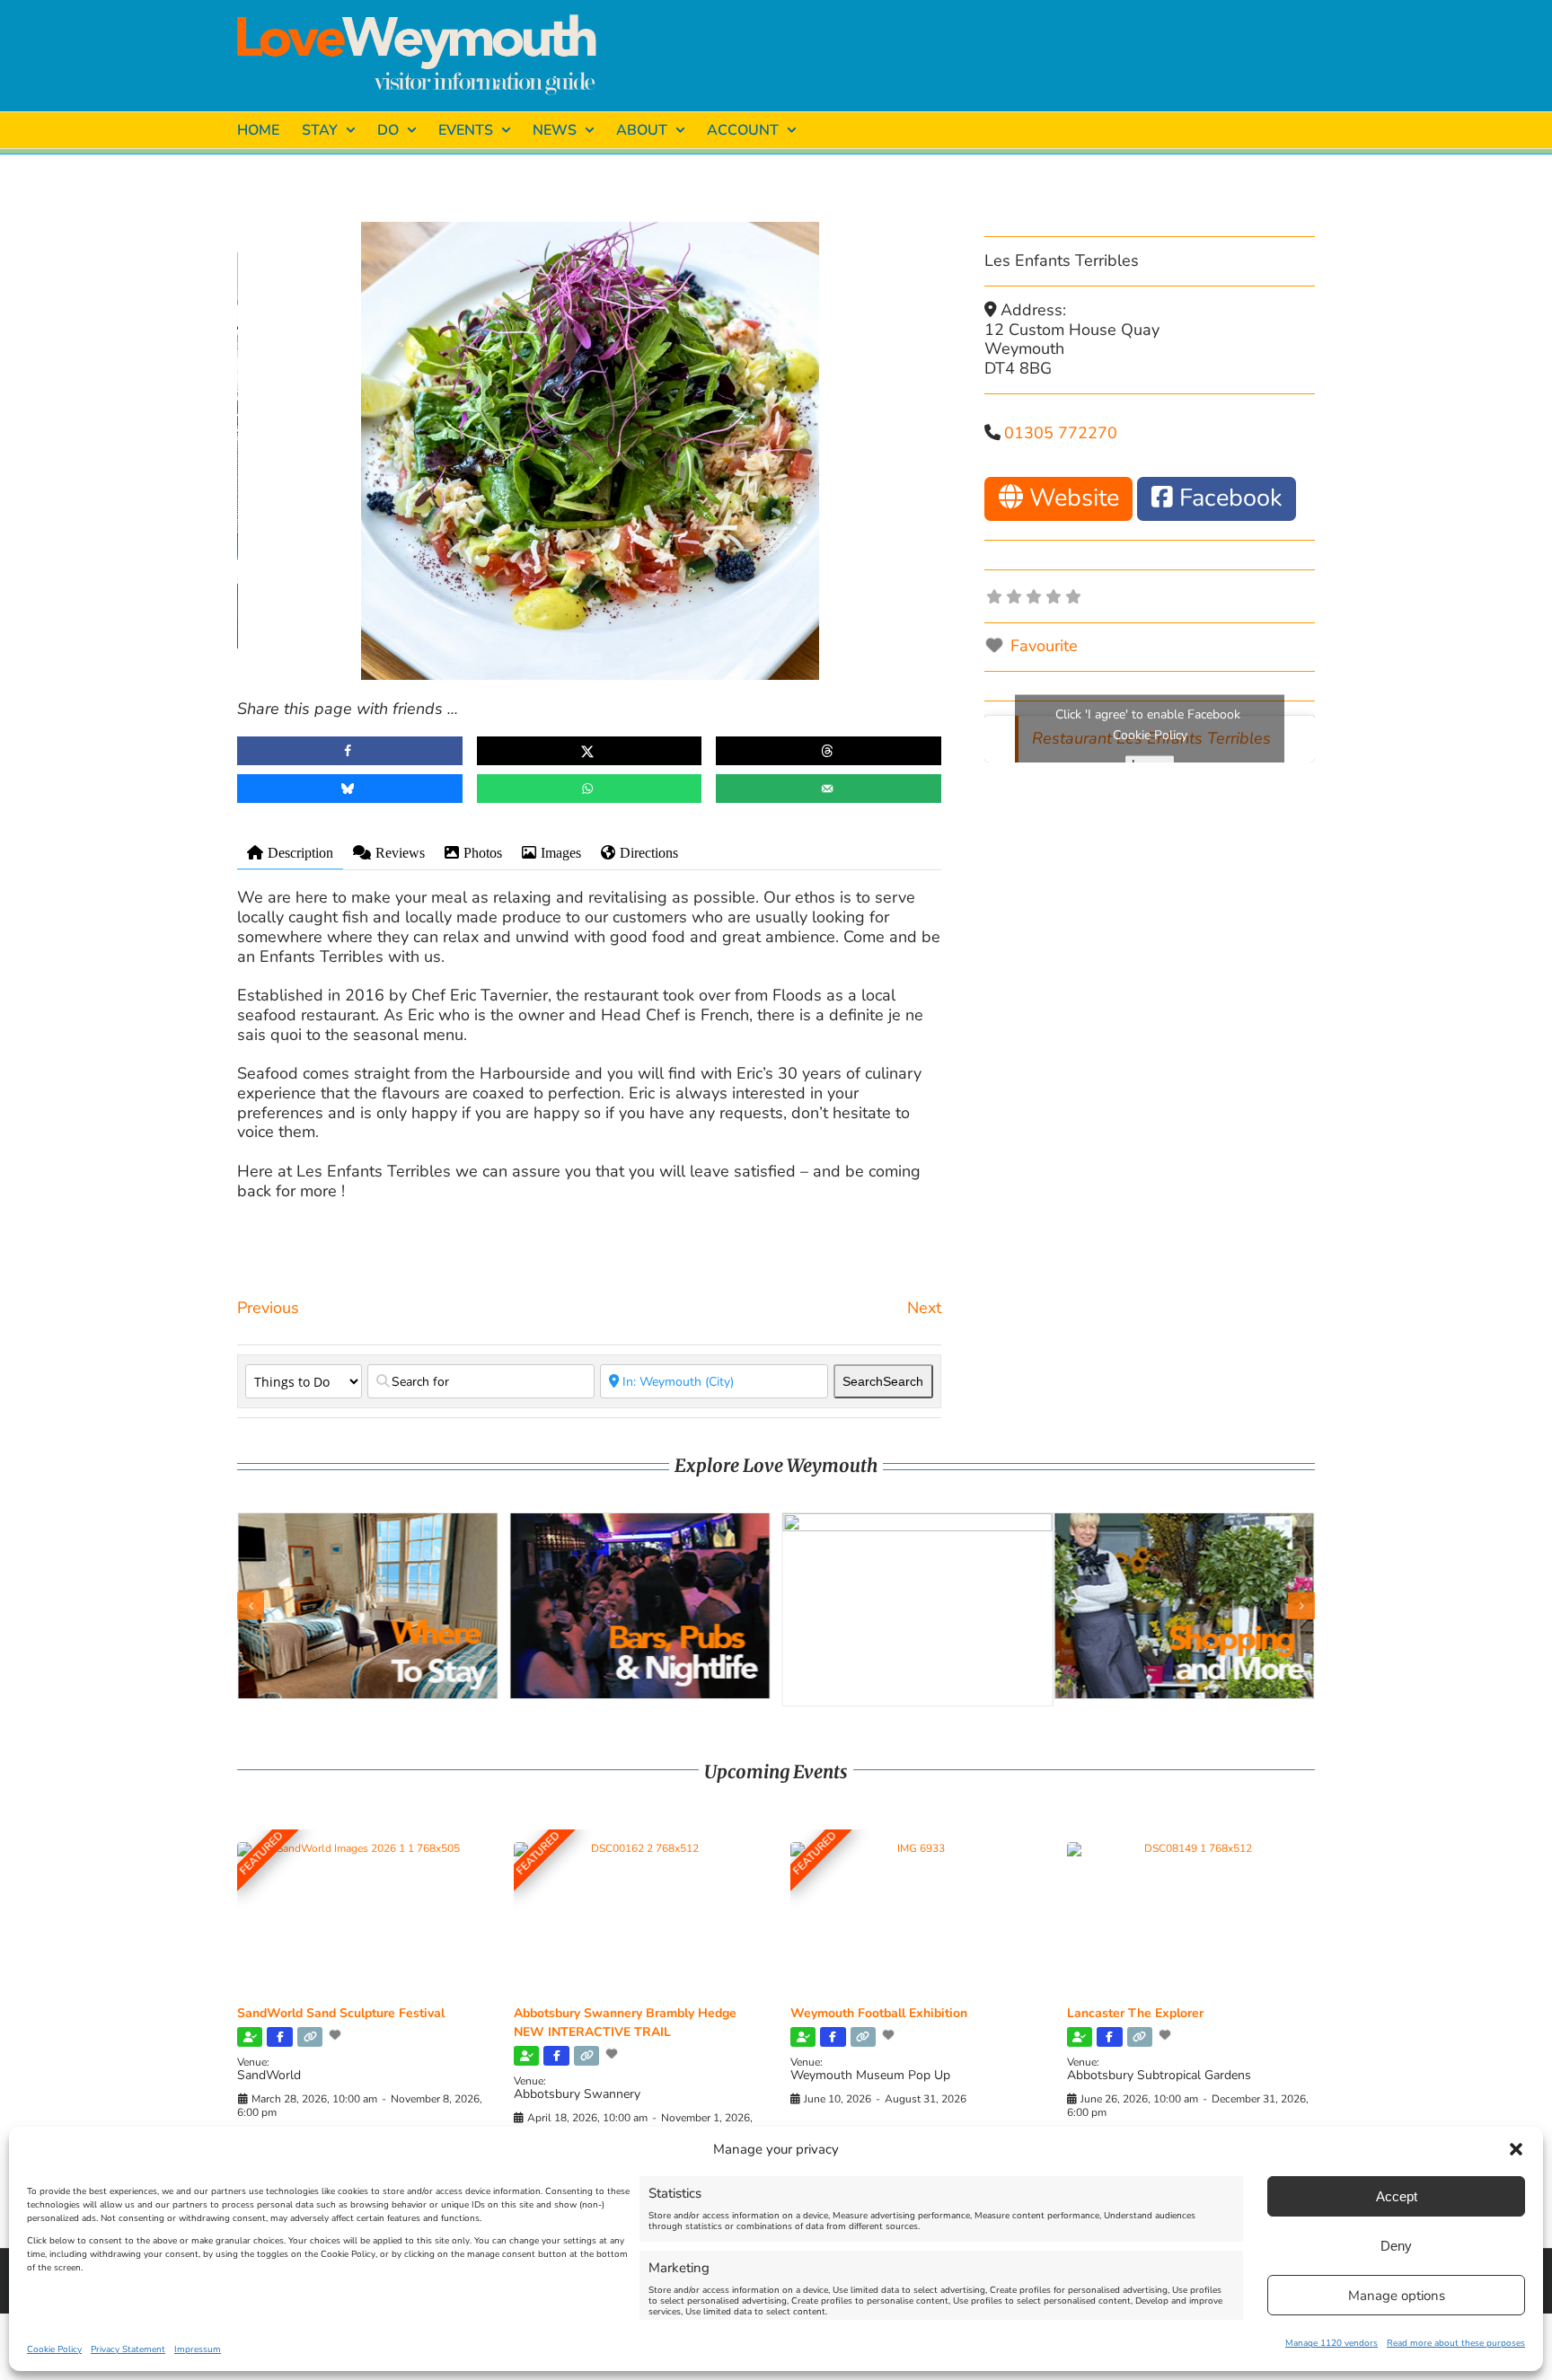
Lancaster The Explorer (1135, 2013)
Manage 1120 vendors (1332, 2343)
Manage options (1397, 2296)
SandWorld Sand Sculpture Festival (341, 2013)
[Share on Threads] (829, 751)
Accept (1397, 2196)
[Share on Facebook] (350, 751)
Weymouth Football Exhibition (879, 2013)
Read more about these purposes (1456, 2343)
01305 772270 (1061, 433)
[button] (1516, 2149)
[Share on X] (590, 751)
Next (924, 1308)
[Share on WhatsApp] (590, 789)
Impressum (198, 2349)
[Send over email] (829, 789)
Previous (268, 1308)
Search (883, 1381)
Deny (1396, 2246)
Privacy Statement (128, 2349)
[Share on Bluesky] (350, 789)
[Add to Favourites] (337, 2035)
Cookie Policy (54, 2349)
